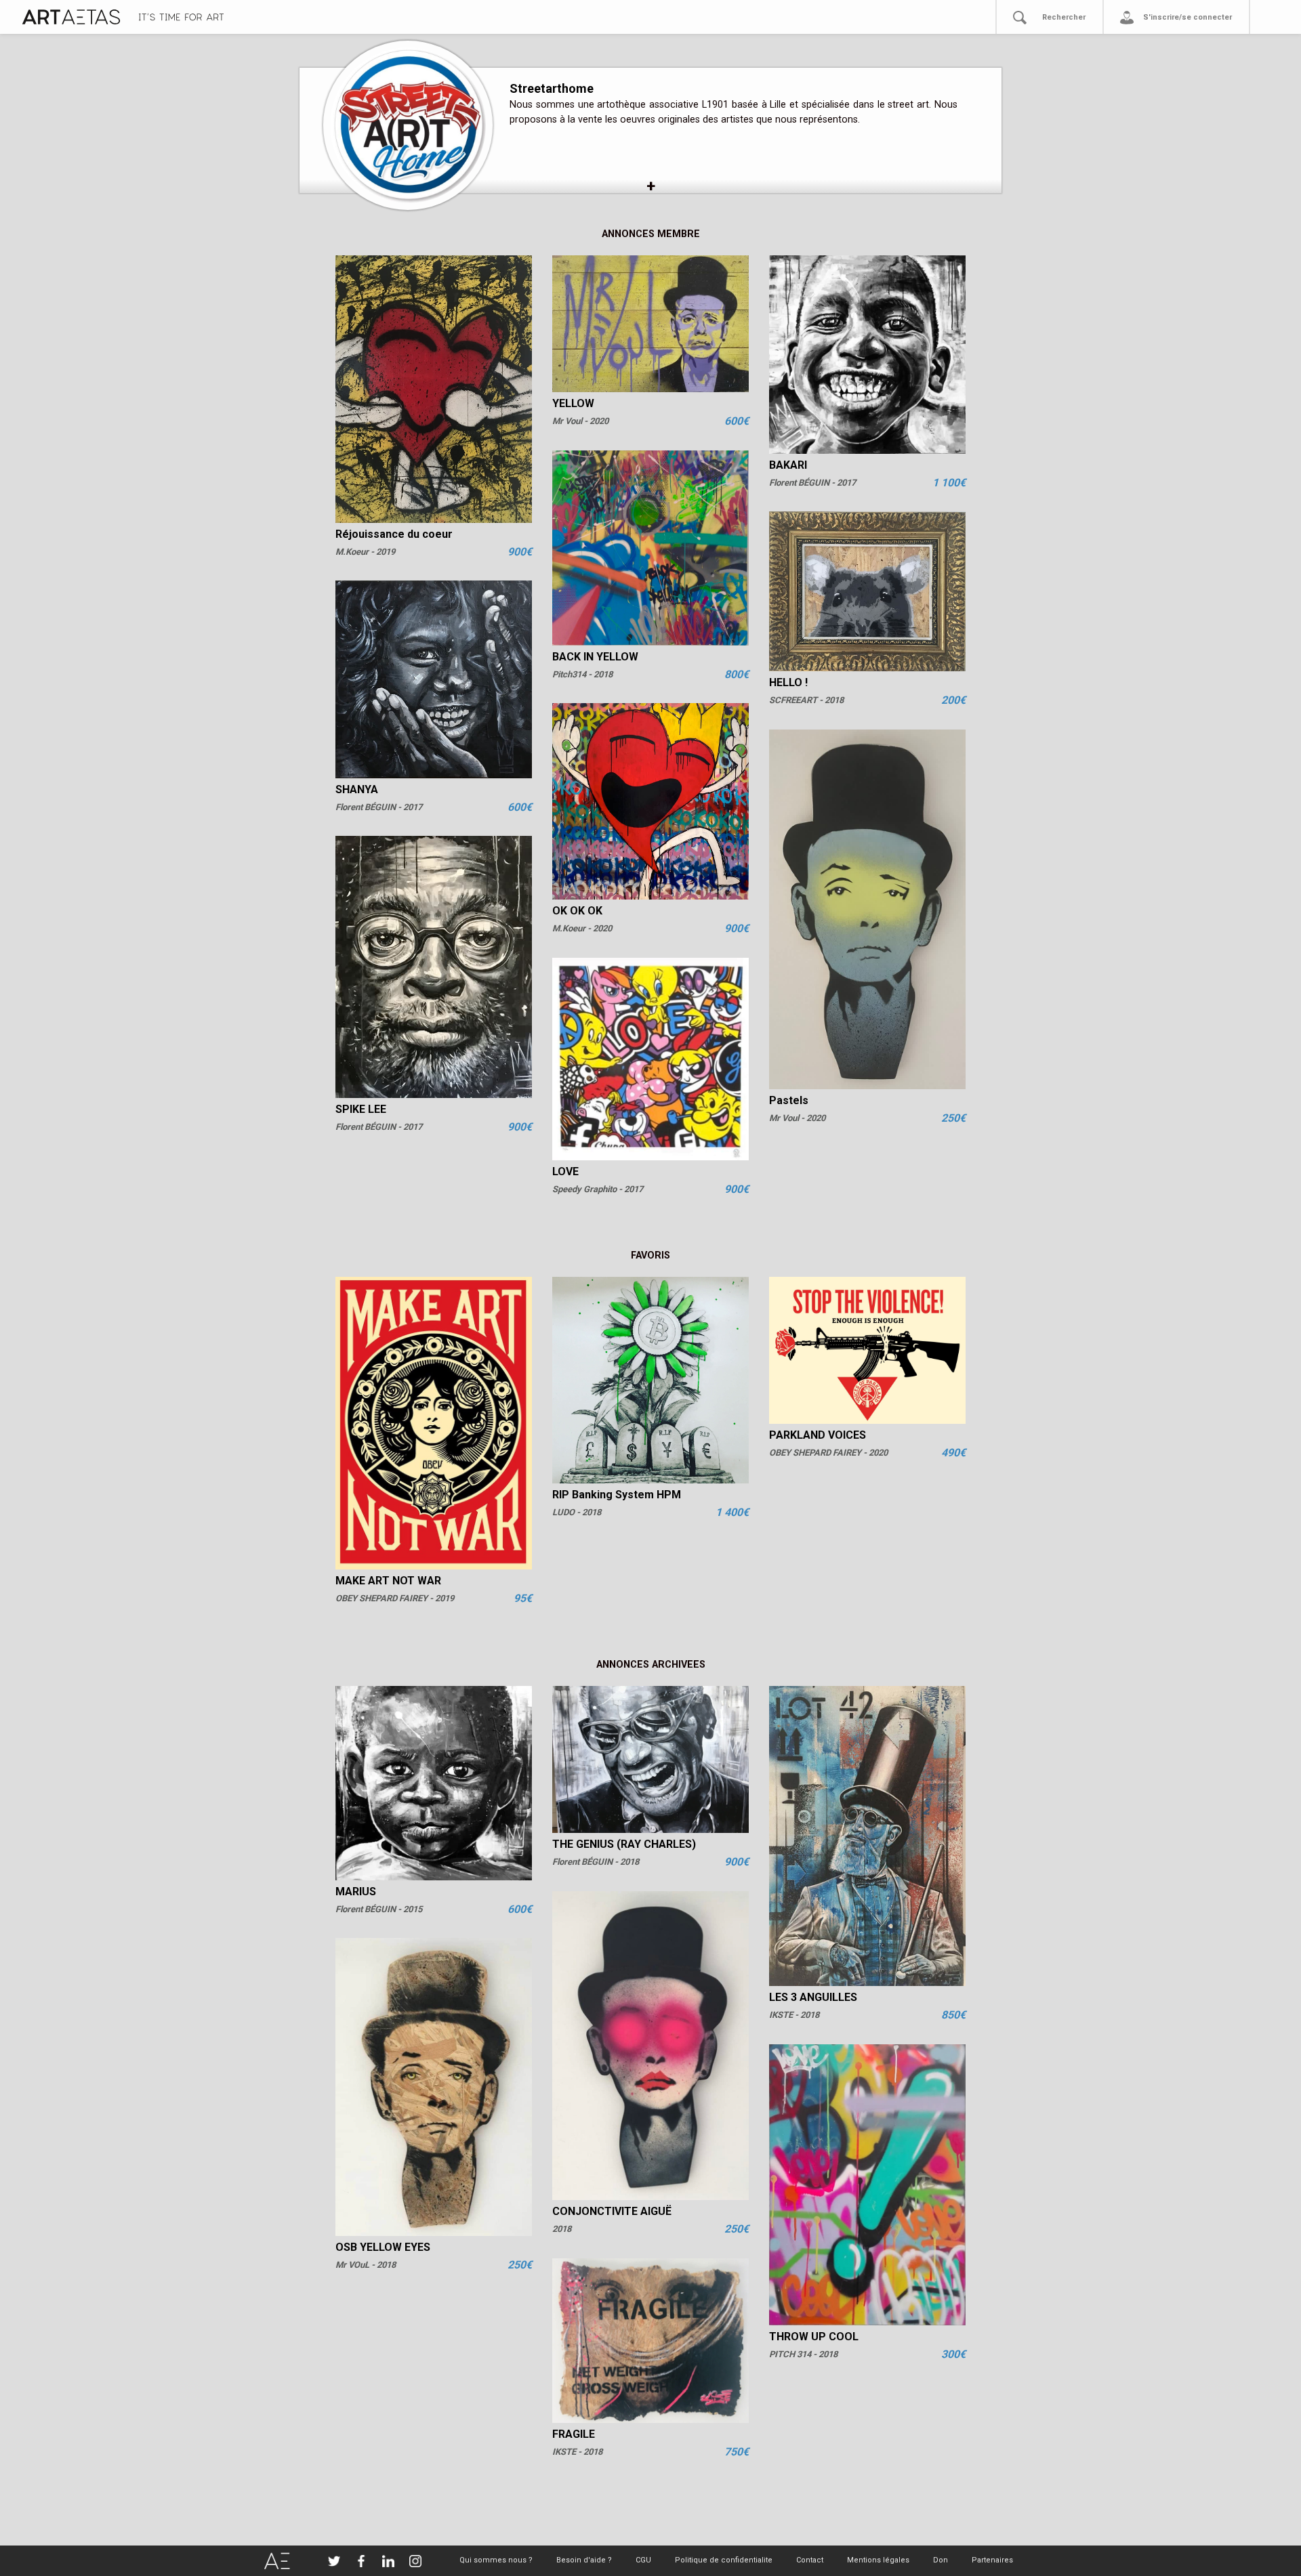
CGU (643, 2560)
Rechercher (1064, 17)
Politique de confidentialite (724, 2560)
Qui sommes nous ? (496, 2560)
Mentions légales (878, 2560)
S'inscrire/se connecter (1188, 17)
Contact (810, 2560)
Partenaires (992, 2560)
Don (941, 2560)
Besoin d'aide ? (584, 2560)
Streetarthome (552, 88)
